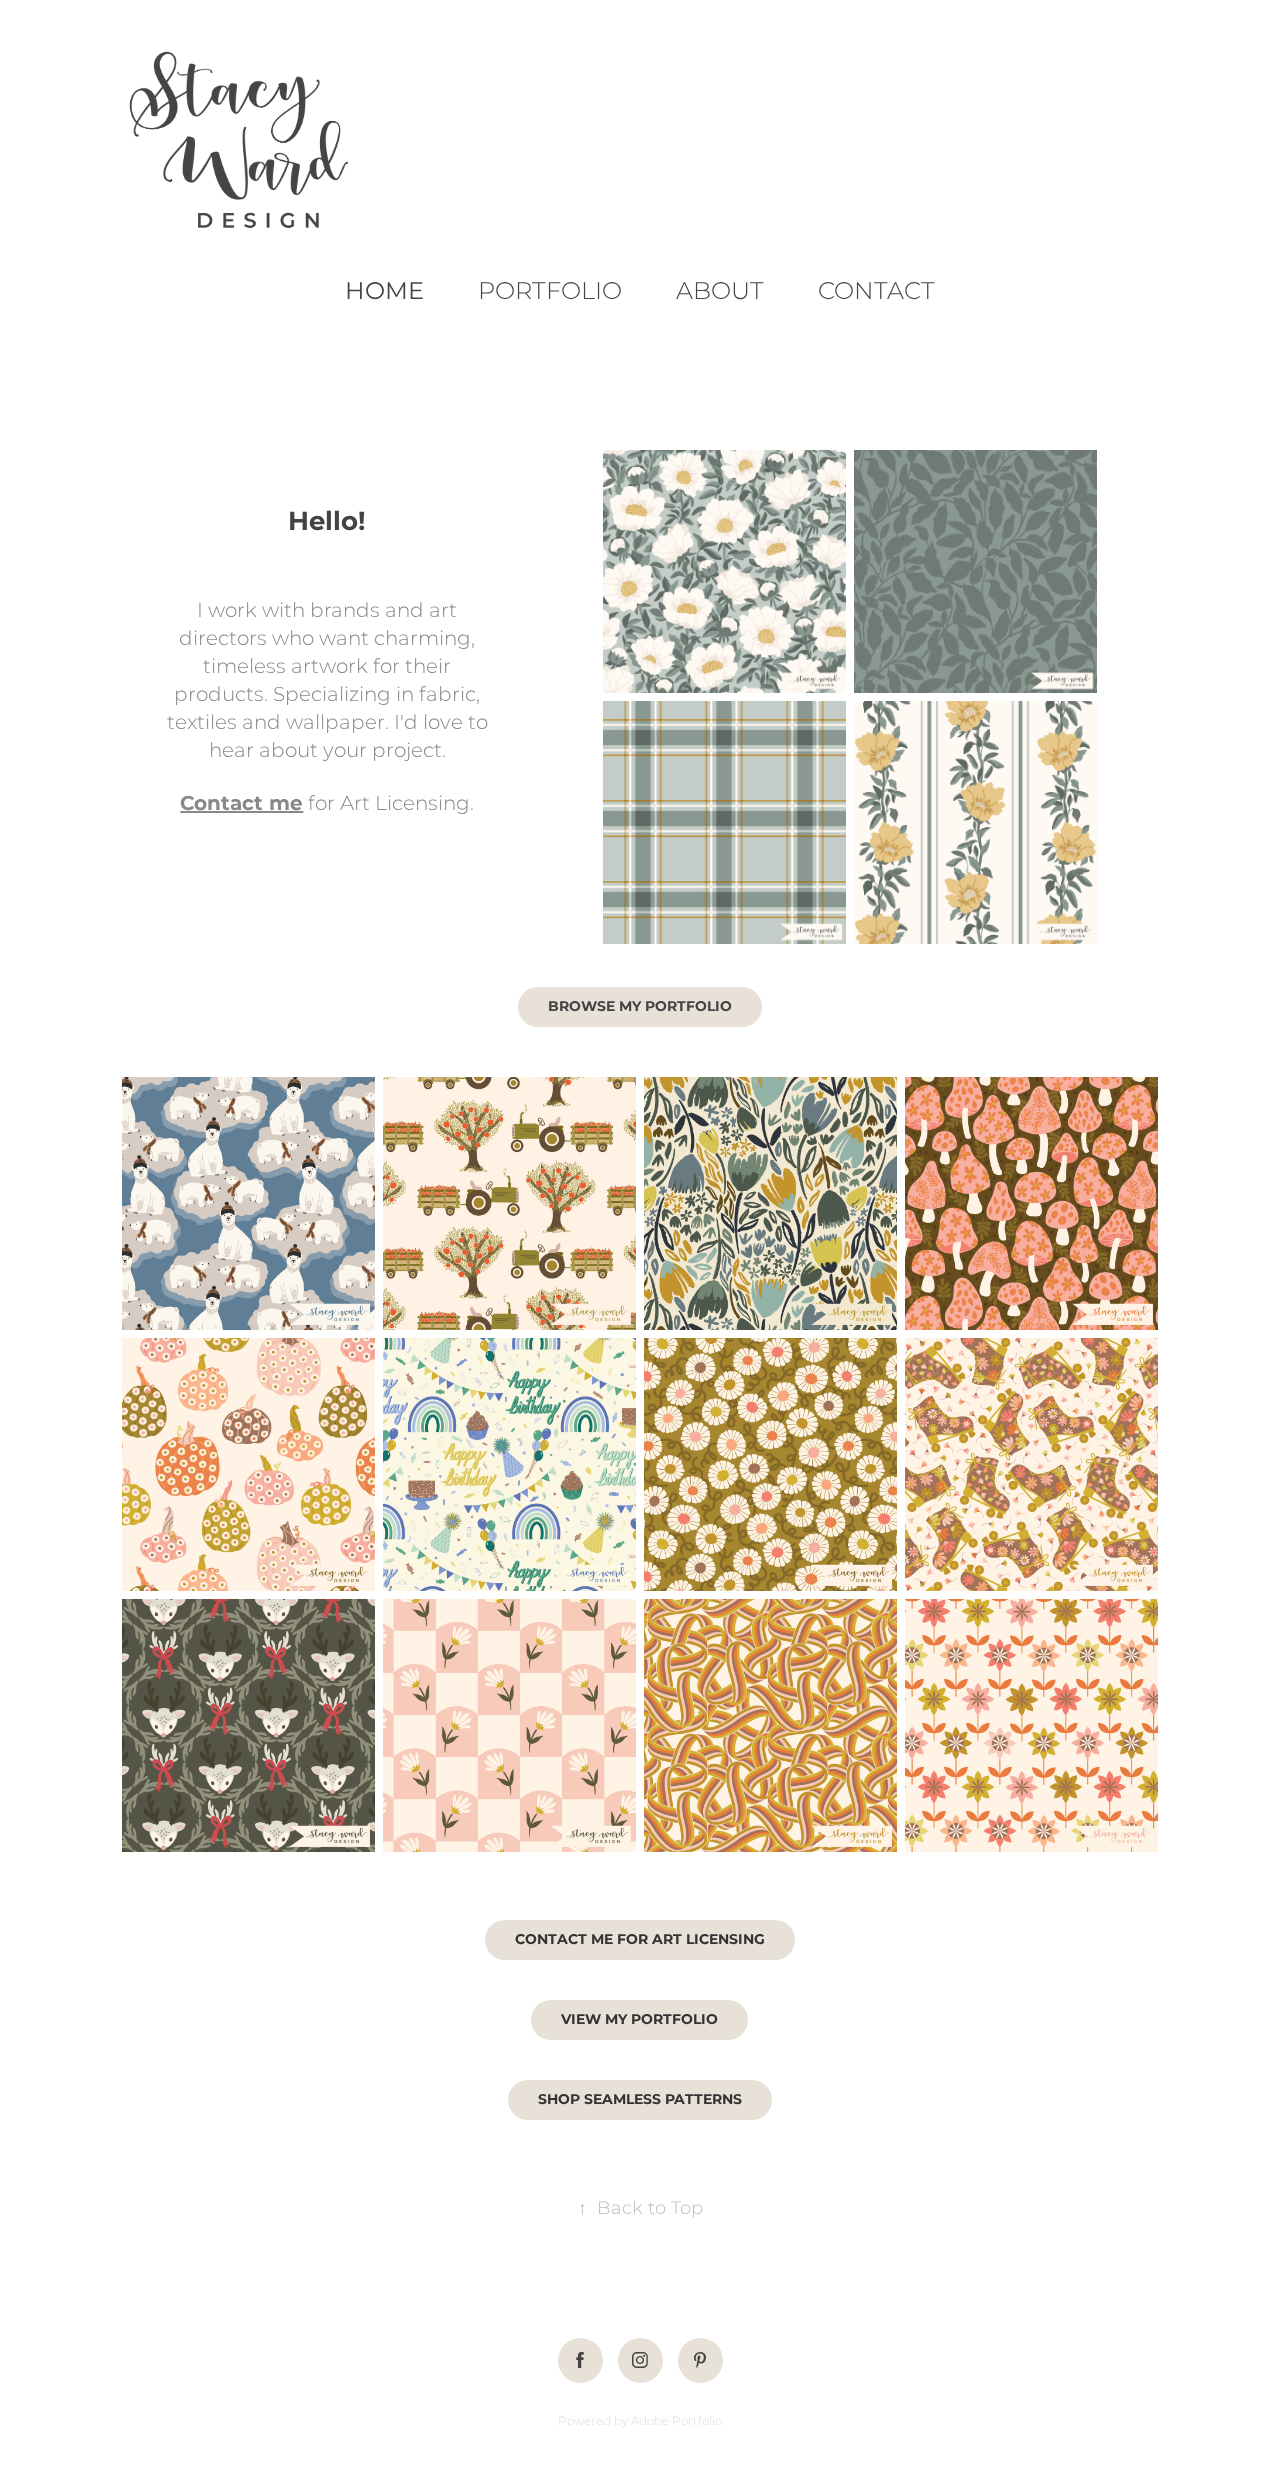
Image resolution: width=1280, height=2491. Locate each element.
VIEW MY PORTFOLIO (639, 2019)
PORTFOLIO (550, 291)
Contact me (241, 804)
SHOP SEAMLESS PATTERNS (640, 2099)
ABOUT (720, 291)
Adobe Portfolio (676, 2421)
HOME (384, 291)
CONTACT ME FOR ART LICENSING (640, 1939)
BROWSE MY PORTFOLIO (640, 1006)
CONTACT (876, 291)
